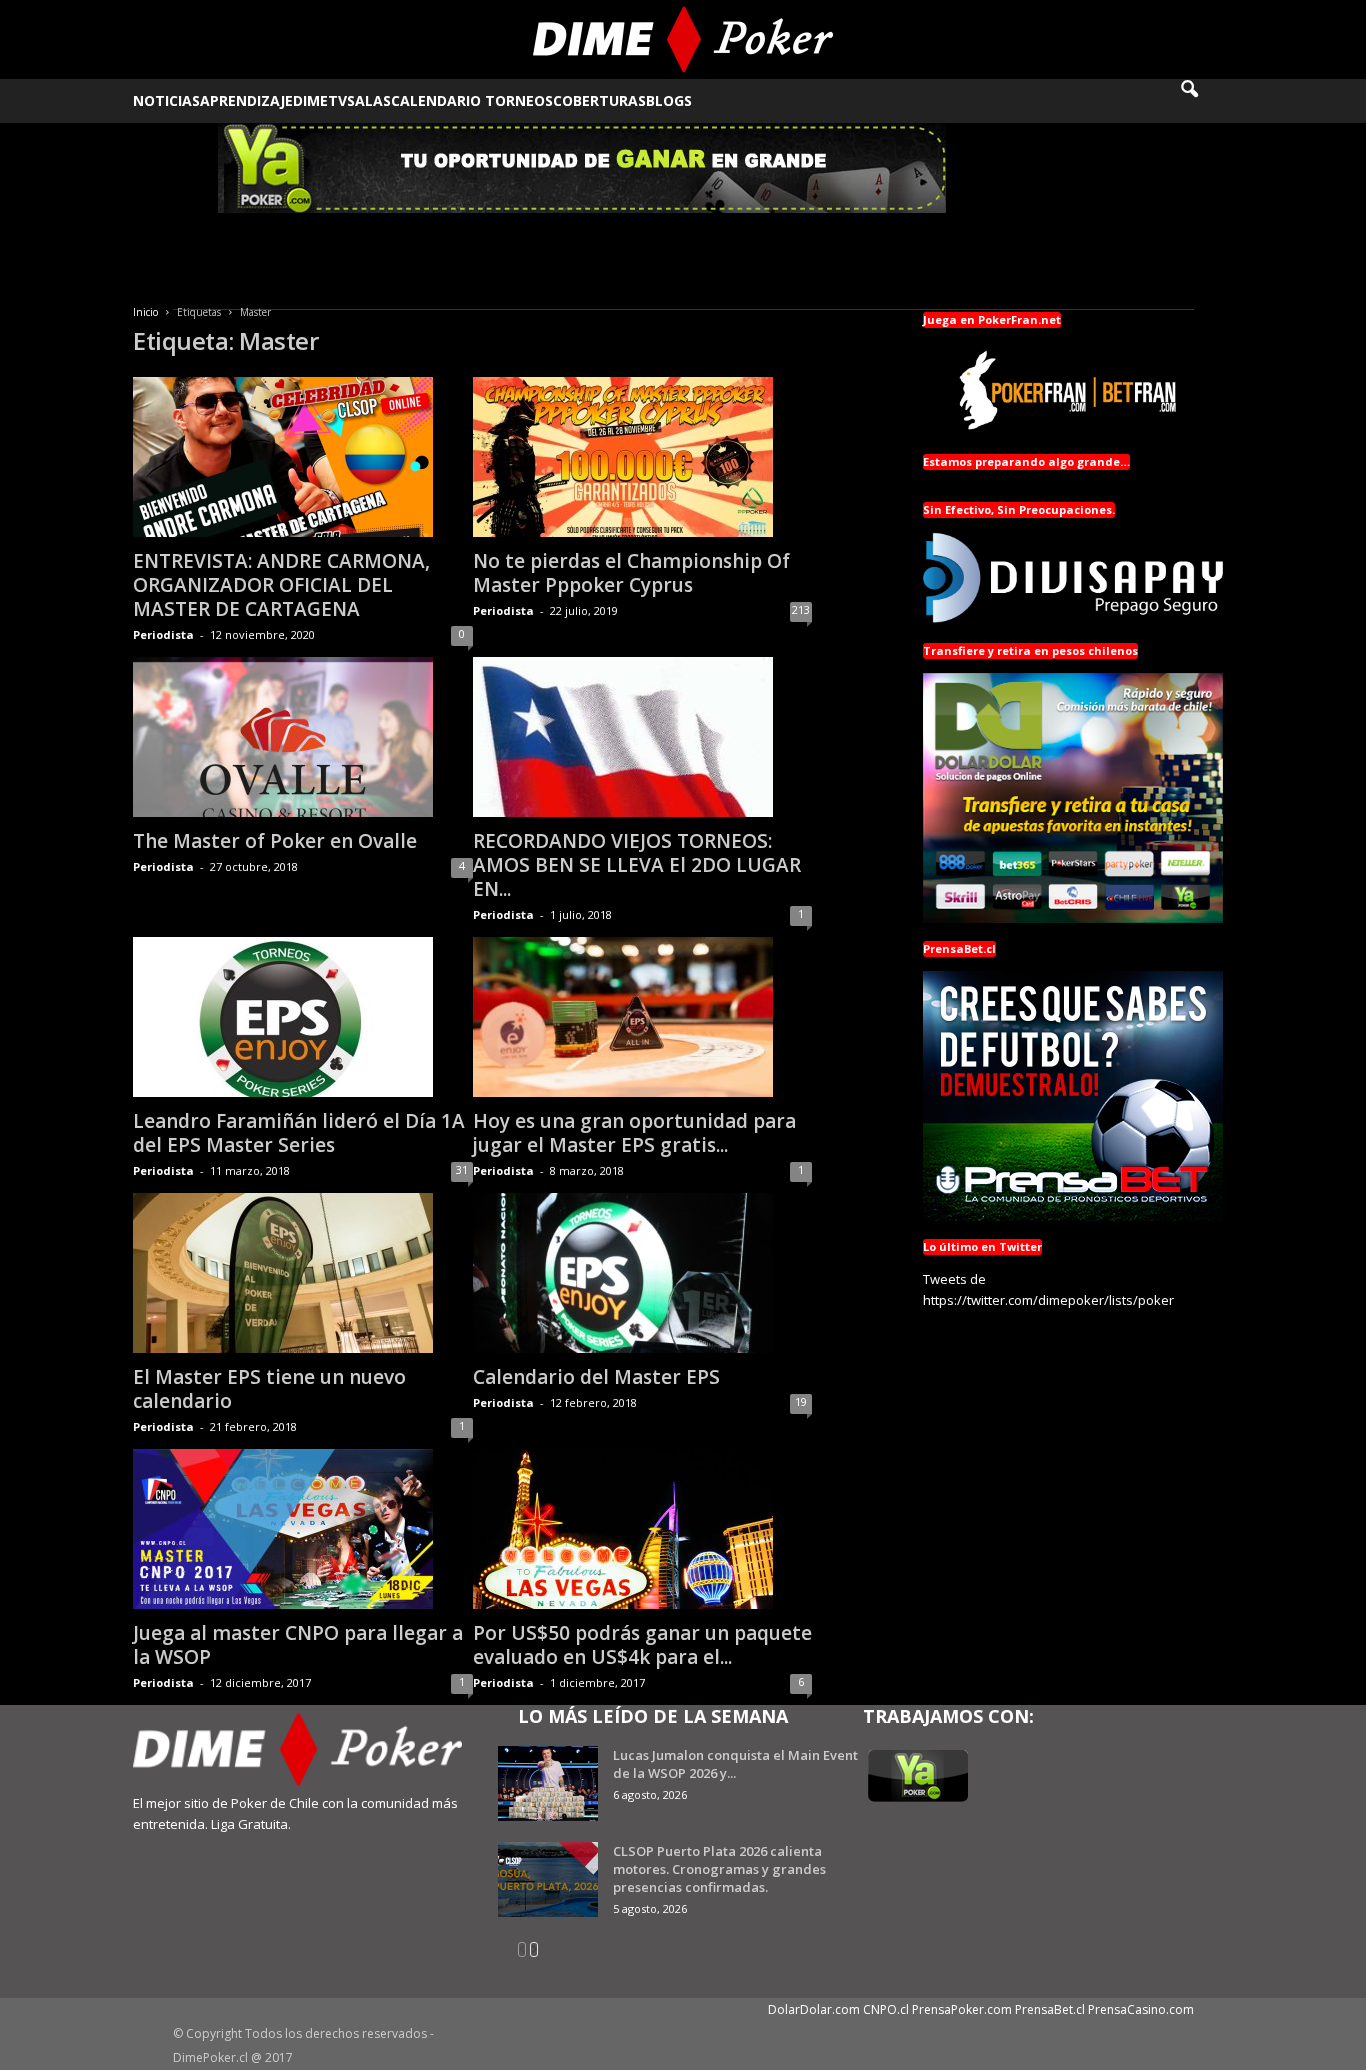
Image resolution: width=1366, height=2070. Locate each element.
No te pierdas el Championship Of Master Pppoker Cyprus (631, 573)
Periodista (163, 634)
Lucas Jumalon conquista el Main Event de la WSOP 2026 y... (735, 1764)
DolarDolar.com (814, 2009)
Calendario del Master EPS (596, 1377)
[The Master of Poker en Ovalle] (303, 737)
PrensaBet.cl (1050, 2009)
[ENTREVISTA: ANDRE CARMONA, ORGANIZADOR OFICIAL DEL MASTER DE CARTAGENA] (303, 457)
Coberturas (599, 100)
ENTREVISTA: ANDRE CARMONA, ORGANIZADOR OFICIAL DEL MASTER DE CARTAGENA (281, 585)
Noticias (166, 100)
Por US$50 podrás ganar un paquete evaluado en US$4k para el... (642, 1645)
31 (462, 1169)
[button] (1203, 101)
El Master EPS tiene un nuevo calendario (269, 1389)
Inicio (145, 312)
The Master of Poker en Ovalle (275, 841)
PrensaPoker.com (962, 2009)
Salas (369, 100)
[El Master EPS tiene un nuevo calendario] (303, 1273)
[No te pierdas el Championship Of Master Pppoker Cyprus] (642, 457)
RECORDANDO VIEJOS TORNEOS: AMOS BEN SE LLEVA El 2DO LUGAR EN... (637, 865)
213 (801, 609)
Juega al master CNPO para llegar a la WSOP (298, 1645)
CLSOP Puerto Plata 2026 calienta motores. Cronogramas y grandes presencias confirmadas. (719, 1869)
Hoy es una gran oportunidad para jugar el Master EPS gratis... (634, 1133)
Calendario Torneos (472, 100)
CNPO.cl (886, 2009)
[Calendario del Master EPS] (642, 1273)
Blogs (669, 100)
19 (801, 1401)
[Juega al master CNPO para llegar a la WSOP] (303, 1529)
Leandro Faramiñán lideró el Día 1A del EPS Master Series (299, 1133)
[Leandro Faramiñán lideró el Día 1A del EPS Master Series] (303, 1017)
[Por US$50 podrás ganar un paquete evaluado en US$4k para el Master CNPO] (642, 1529)
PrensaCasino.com (1141, 2009)
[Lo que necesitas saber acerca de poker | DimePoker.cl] (683, 39)
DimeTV (320, 100)
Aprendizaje (246, 100)
